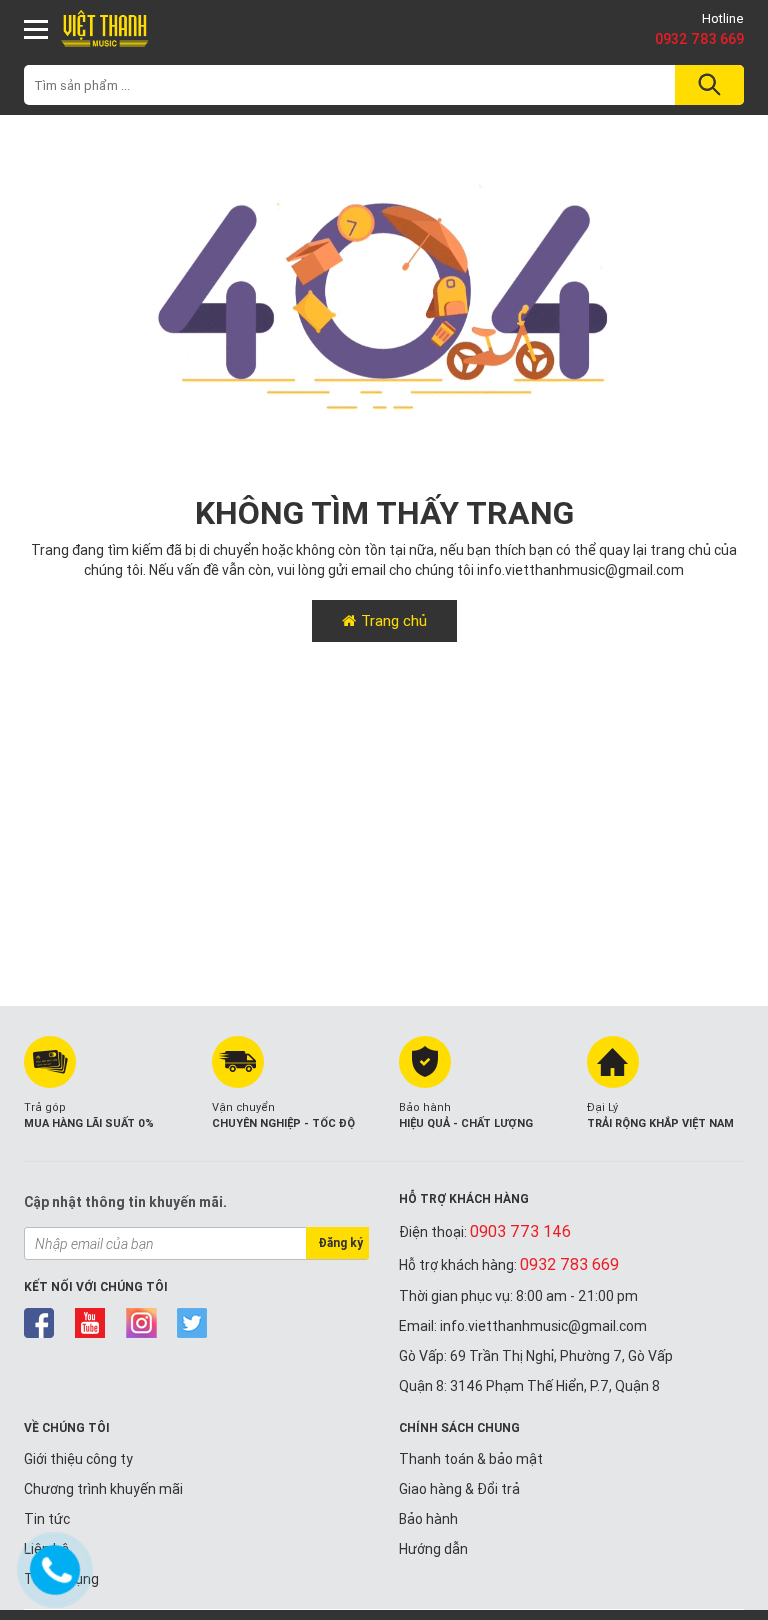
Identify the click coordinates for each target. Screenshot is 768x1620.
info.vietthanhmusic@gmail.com (580, 570)
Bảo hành (428, 1519)
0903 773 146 (520, 1231)
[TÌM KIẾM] (706, 85)
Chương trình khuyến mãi (103, 1489)
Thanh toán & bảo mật (471, 1459)
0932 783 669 (699, 39)
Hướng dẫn (433, 1549)
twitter (192, 1323)
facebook (39, 1323)
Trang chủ (394, 620)
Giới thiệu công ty (78, 1459)
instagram (141, 1323)
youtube (90, 1323)
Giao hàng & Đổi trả (459, 1489)
